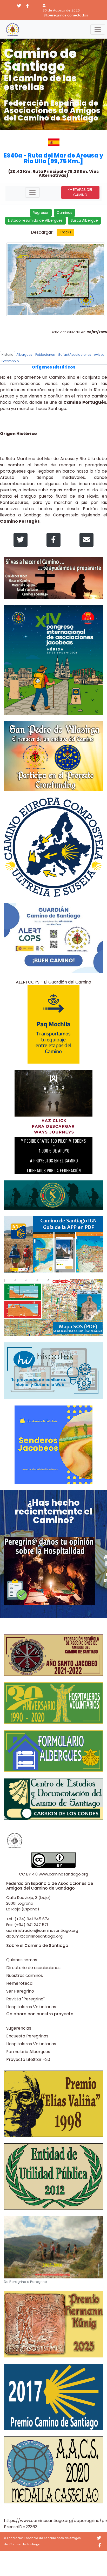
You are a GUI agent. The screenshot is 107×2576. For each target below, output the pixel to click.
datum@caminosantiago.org (34, 1936)
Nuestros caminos (25, 1975)
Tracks (65, 232)
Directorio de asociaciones (33, 1968)
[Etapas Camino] (32, 192)
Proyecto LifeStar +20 (28, 2059)
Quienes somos (22, 1960)
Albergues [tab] (24, 355)
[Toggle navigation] (98, 29)
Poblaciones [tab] (45, 355)
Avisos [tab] (99, 355)
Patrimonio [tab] (10, 361)
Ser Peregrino (20, 1991)
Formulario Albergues (28, 2052)
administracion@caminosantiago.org (42, 1930)
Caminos (64, 213)
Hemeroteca (19, 1983)
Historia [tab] (8, 355)
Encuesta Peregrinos (27, 2036)
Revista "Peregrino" (25, 1999)
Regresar (41, 213)
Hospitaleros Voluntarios (31, 2007)
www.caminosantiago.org (63, 1874)
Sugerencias (19, 2028)
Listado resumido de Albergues (35, 221)
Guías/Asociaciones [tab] (75, 355)
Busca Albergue (84, 221)
